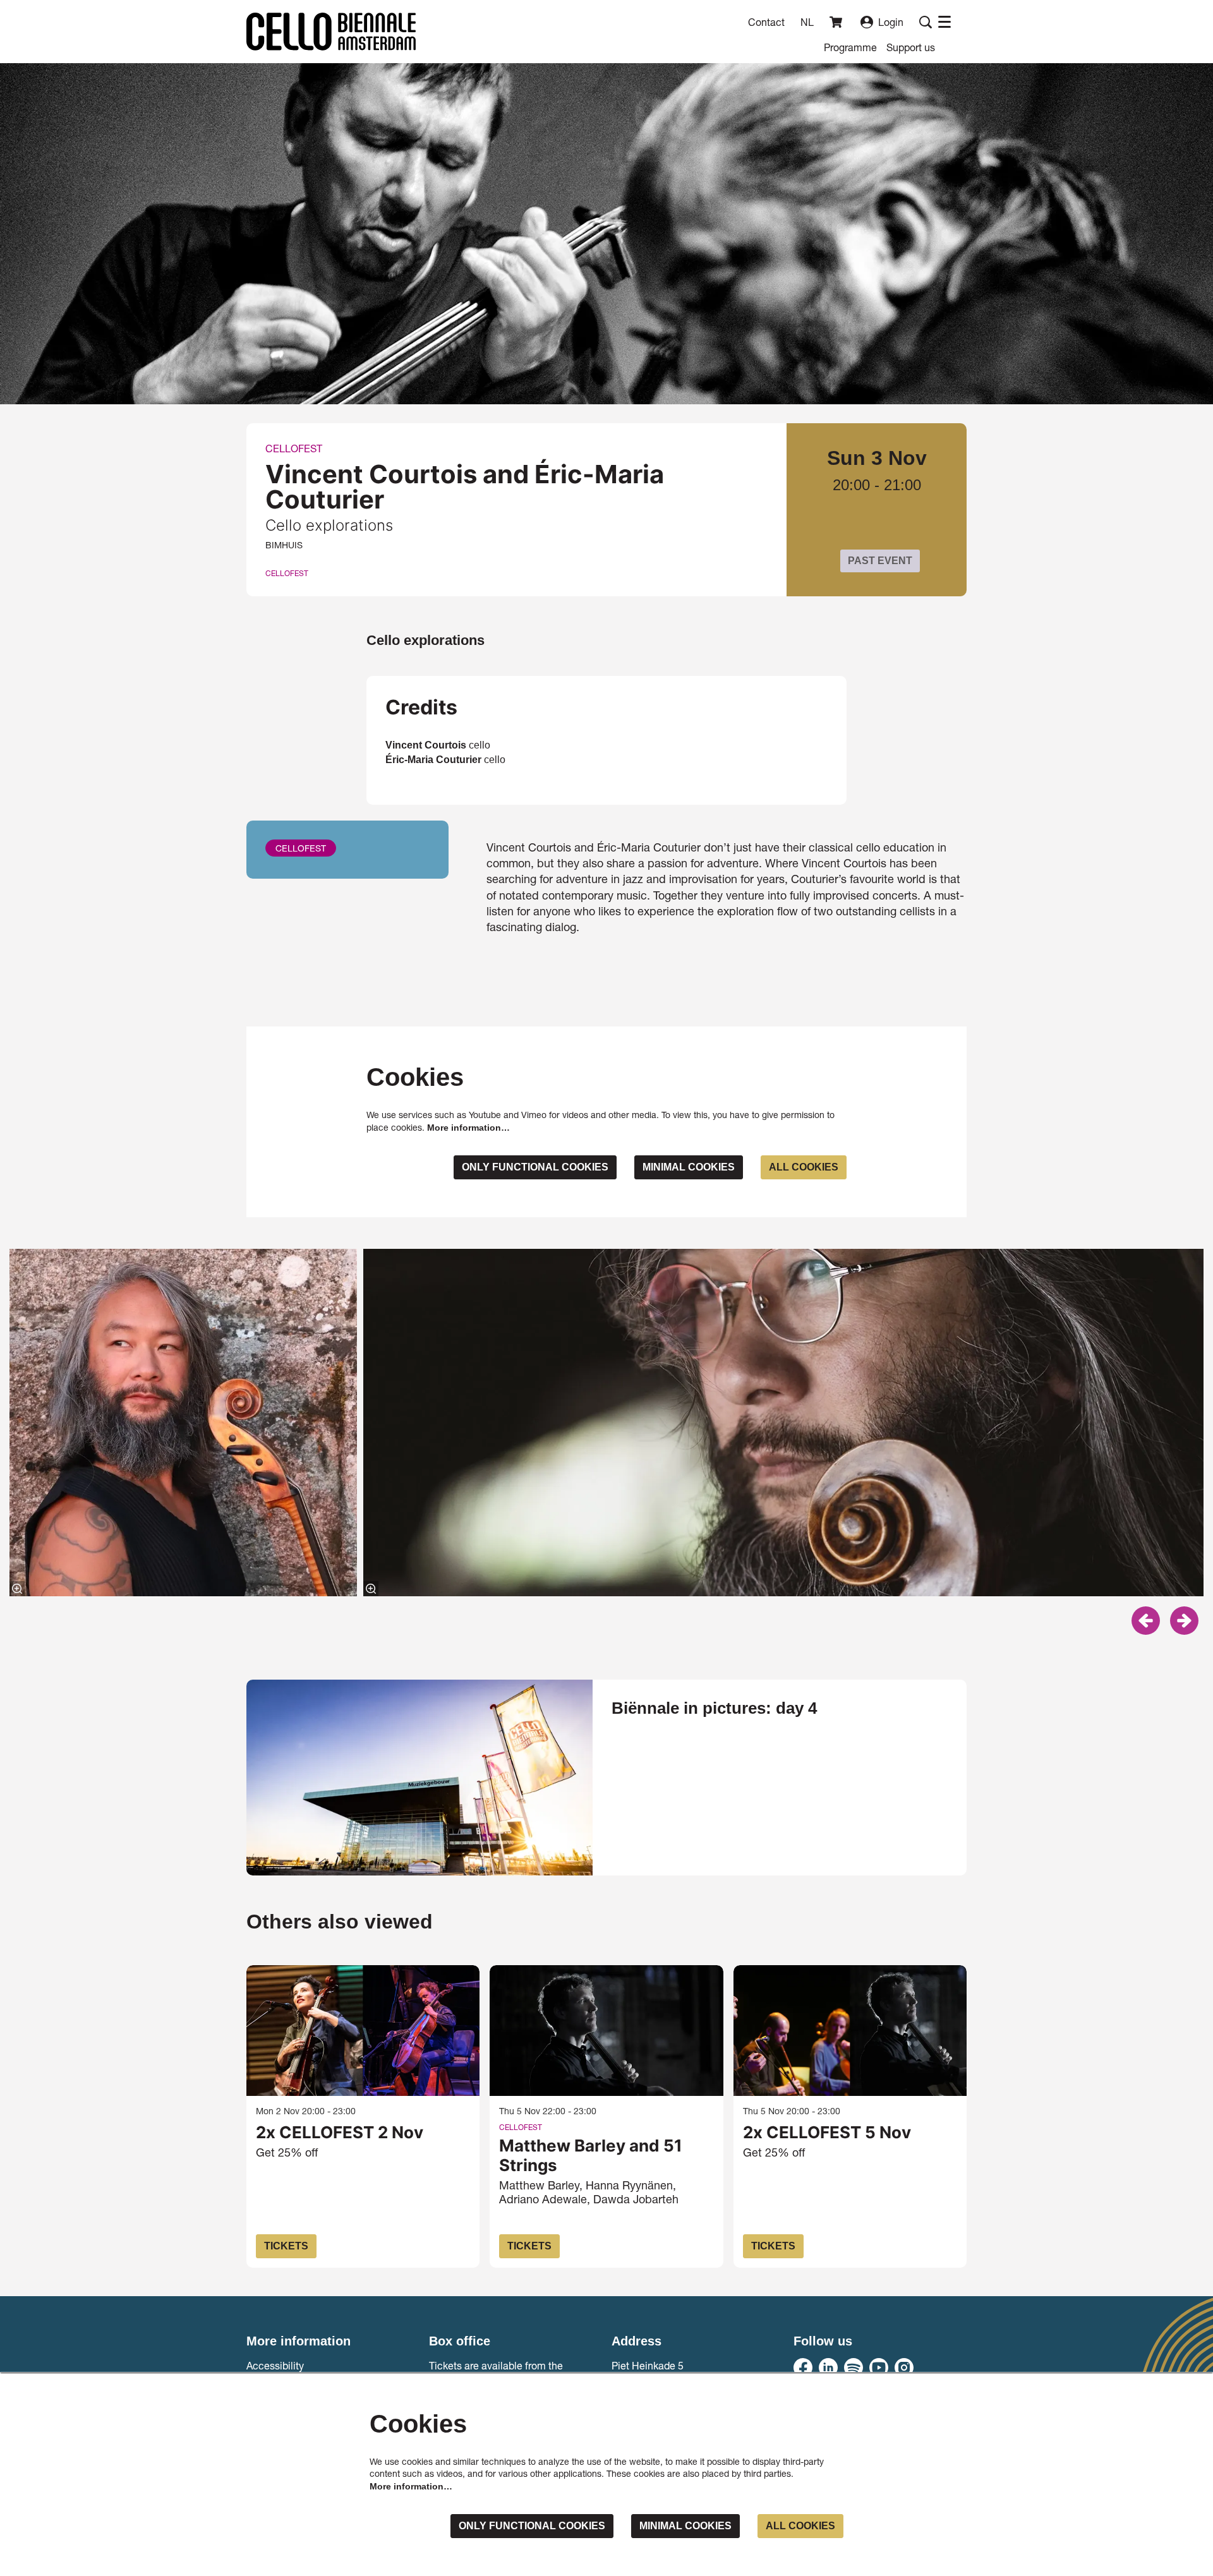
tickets (286, 2246)
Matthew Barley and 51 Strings (591, 2155)
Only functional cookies (535, 1167)
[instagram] (904, 2368)
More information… (468, 1128)
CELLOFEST (287, 574)
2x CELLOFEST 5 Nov (827, 2132)
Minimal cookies (689, 1167)
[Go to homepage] (331, 32)
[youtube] (879, 2368)
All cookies (804, 1167)
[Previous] (1146, 1621)
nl (807, 22)
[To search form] (926, 22)
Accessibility (275, 2365)
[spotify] (854, 2368)
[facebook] (803, 2368)
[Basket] (837, 22)
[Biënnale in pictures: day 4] (419, 1777)
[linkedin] (828, 2368)
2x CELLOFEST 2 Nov (340, 2132)
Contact (766, 22)
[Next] (1184, 1621)
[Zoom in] (17, 1589)
